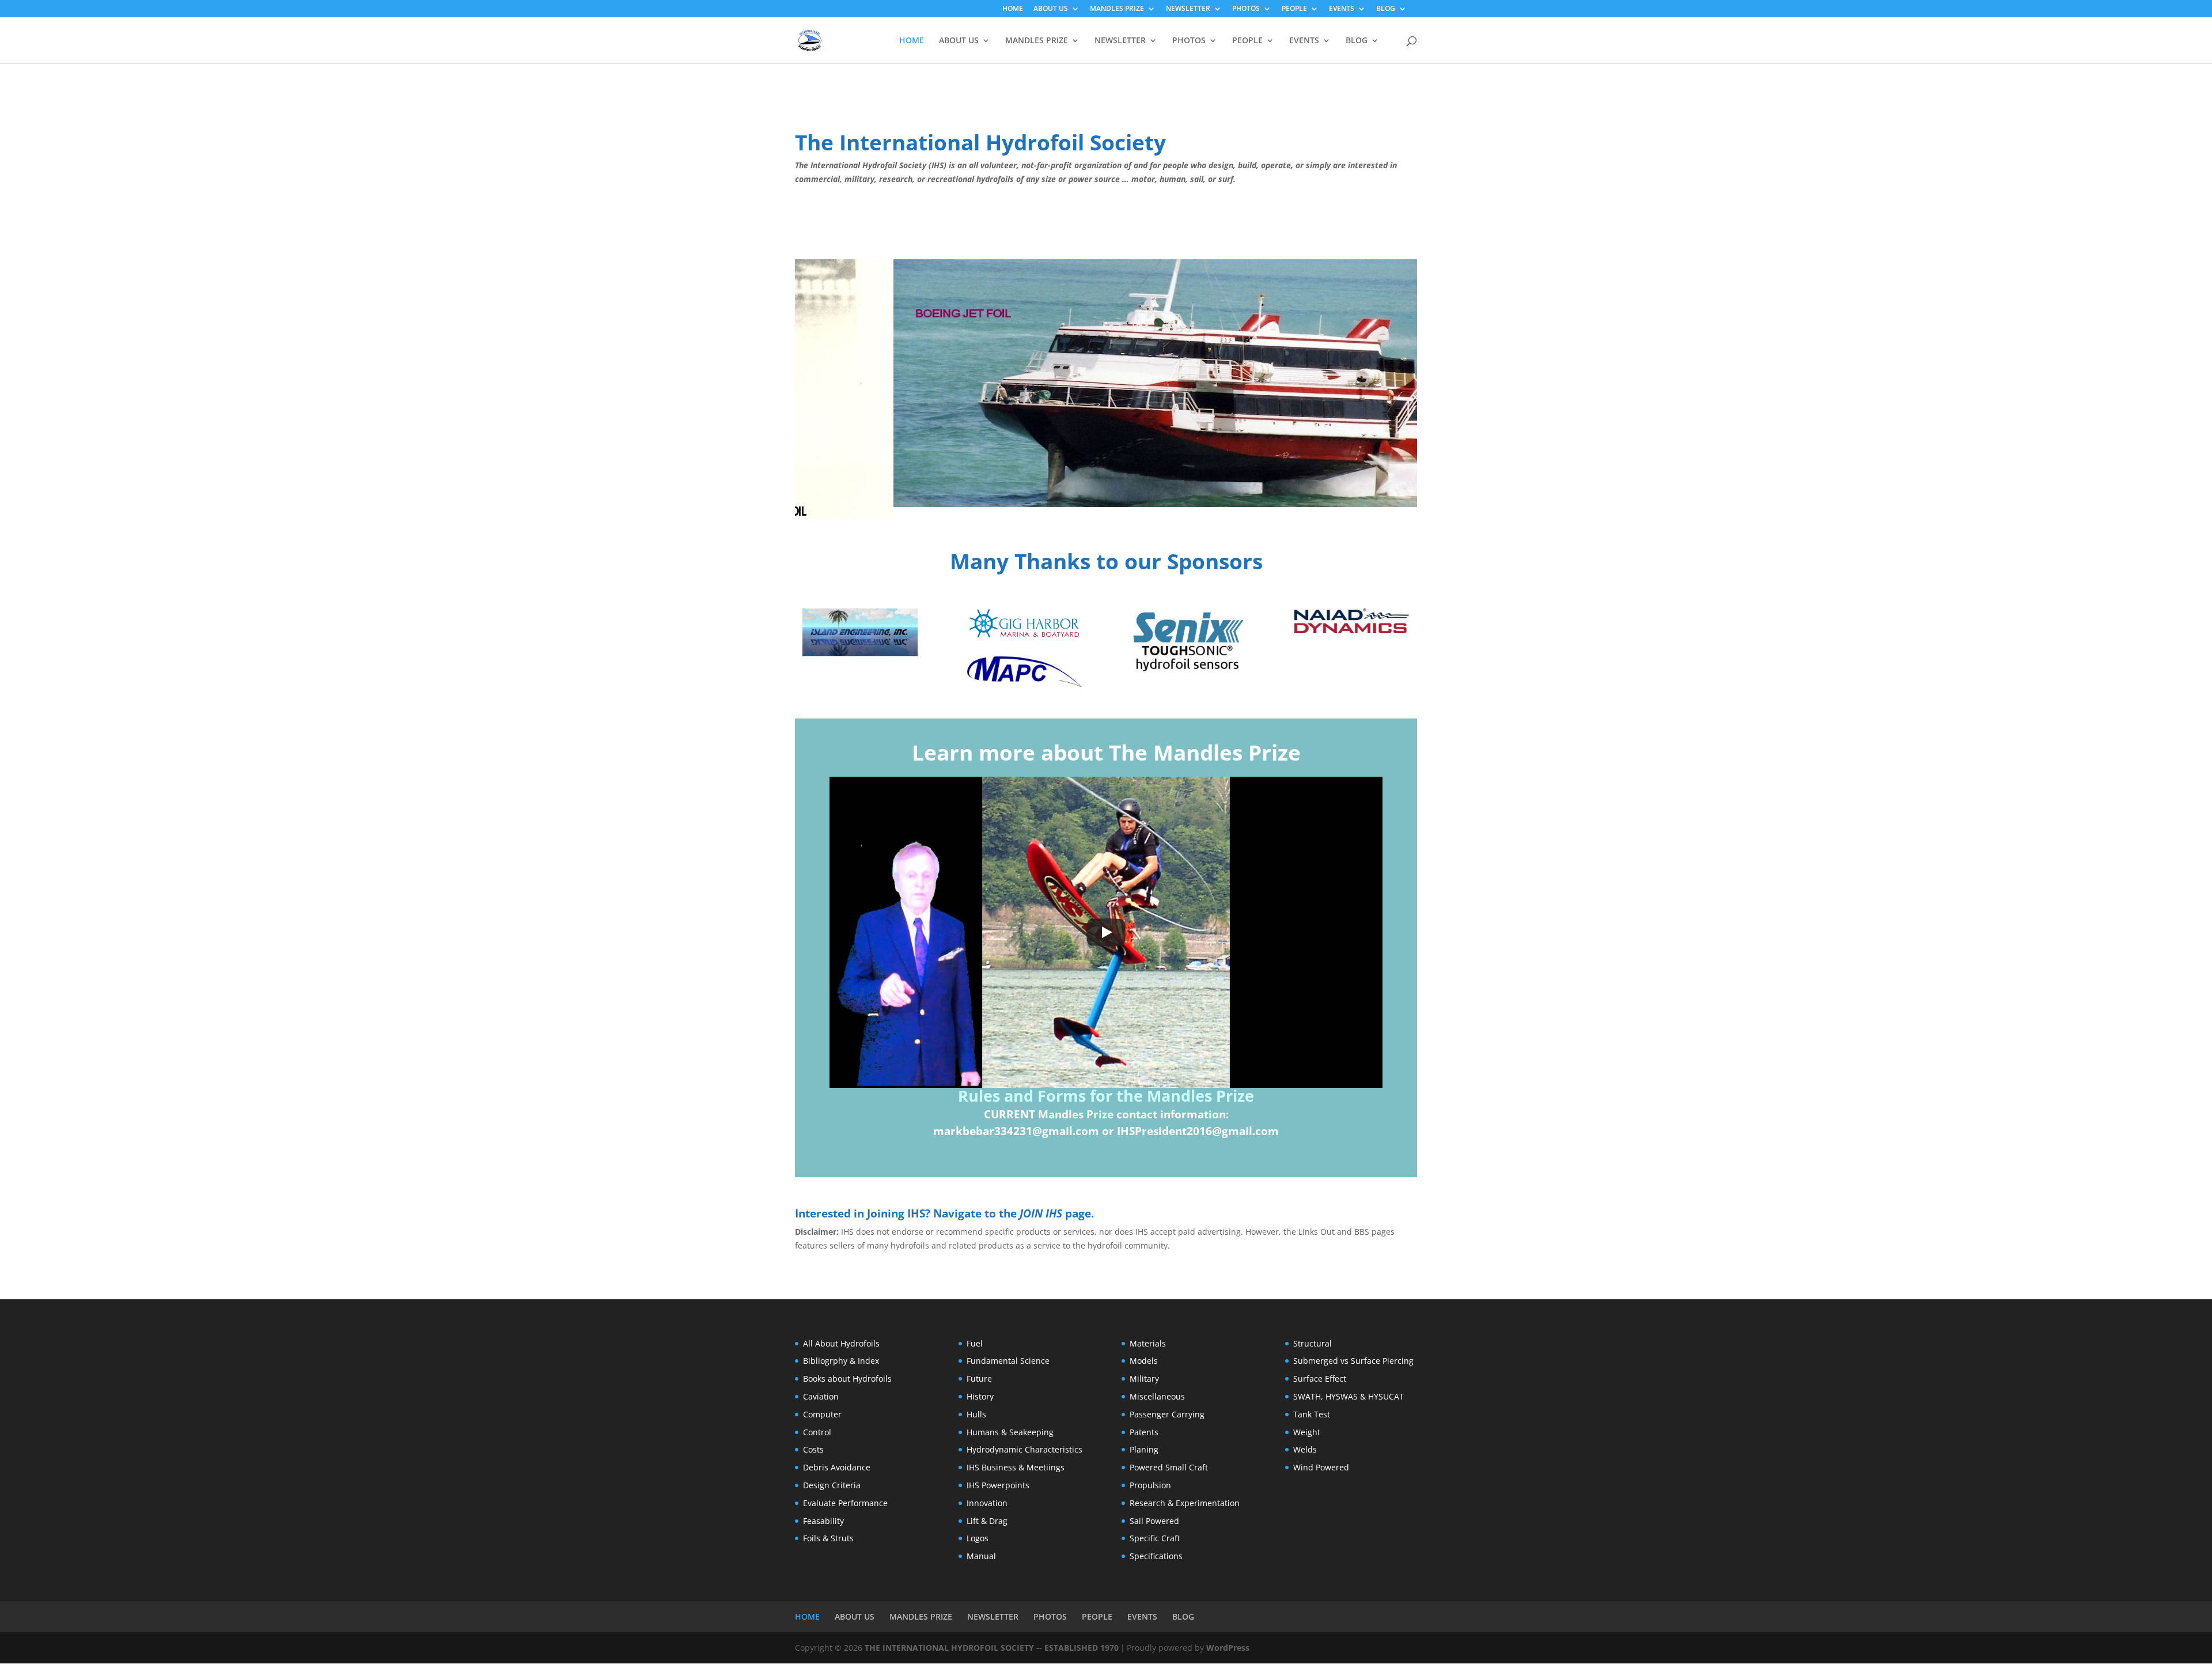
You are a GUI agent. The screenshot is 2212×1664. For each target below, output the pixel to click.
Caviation (821, 1396)
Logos (978, 1538)
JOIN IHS (1041, 1213)
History (980, 1396)
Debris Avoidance (837, 1467)
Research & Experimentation (1185, 1503)
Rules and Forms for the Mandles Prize (1106, 1096)
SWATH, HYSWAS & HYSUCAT (1349, 1396)
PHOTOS (1246, 9)
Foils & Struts (828, 1538)
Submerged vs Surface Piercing (1353, 1361)
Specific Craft (1155, 1538)
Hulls (976, 1414)
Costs (813, 1449)
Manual (981, 1556)
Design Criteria (832, 1485)
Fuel (975, 1343)
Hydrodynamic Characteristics (1024, 1449)
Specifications (1156, 1556)
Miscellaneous (1157, 1396)
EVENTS (1342, 9)
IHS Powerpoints (998, 1485)
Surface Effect (1320, 1379)
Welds (1305, 1449)
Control (817, 1432)
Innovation (987, 1503)
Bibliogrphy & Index (841, 1361)
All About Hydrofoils (841, 1343)
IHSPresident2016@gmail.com (1198, 1131)
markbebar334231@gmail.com (1016, 1131)
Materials (1148, 1343)
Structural (1313, 1343)
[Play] (1106, 932)
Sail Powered (1154, 1521)
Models (1144, 1361)
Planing (1144, 1449)
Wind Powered (1321, 1467)
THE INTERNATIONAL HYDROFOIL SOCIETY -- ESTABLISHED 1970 (992, 1648)
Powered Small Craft (1169, 1467)
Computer (822, 1414)
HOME (1013, 9)
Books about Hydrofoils (847, 1379)
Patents (1144, 1432)
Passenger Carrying (1167, 1414)
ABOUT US (1051, 9)
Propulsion (1150, 1485)
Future (979, 1379)
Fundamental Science (1008, 1361)
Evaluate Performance (845, 1503)
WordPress (1228, 1648)
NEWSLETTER (1188, 9)
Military (1144, 1379)
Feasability (823, 1521)
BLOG (1386, 9)
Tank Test (1312, 1414)
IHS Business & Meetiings (1016, 1467)
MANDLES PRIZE (1117, 9)
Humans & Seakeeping (1010, 1432)
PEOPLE (1294, 9)
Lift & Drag (987, 1521)
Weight (1307, 1432)
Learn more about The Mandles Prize (1106, 752)
